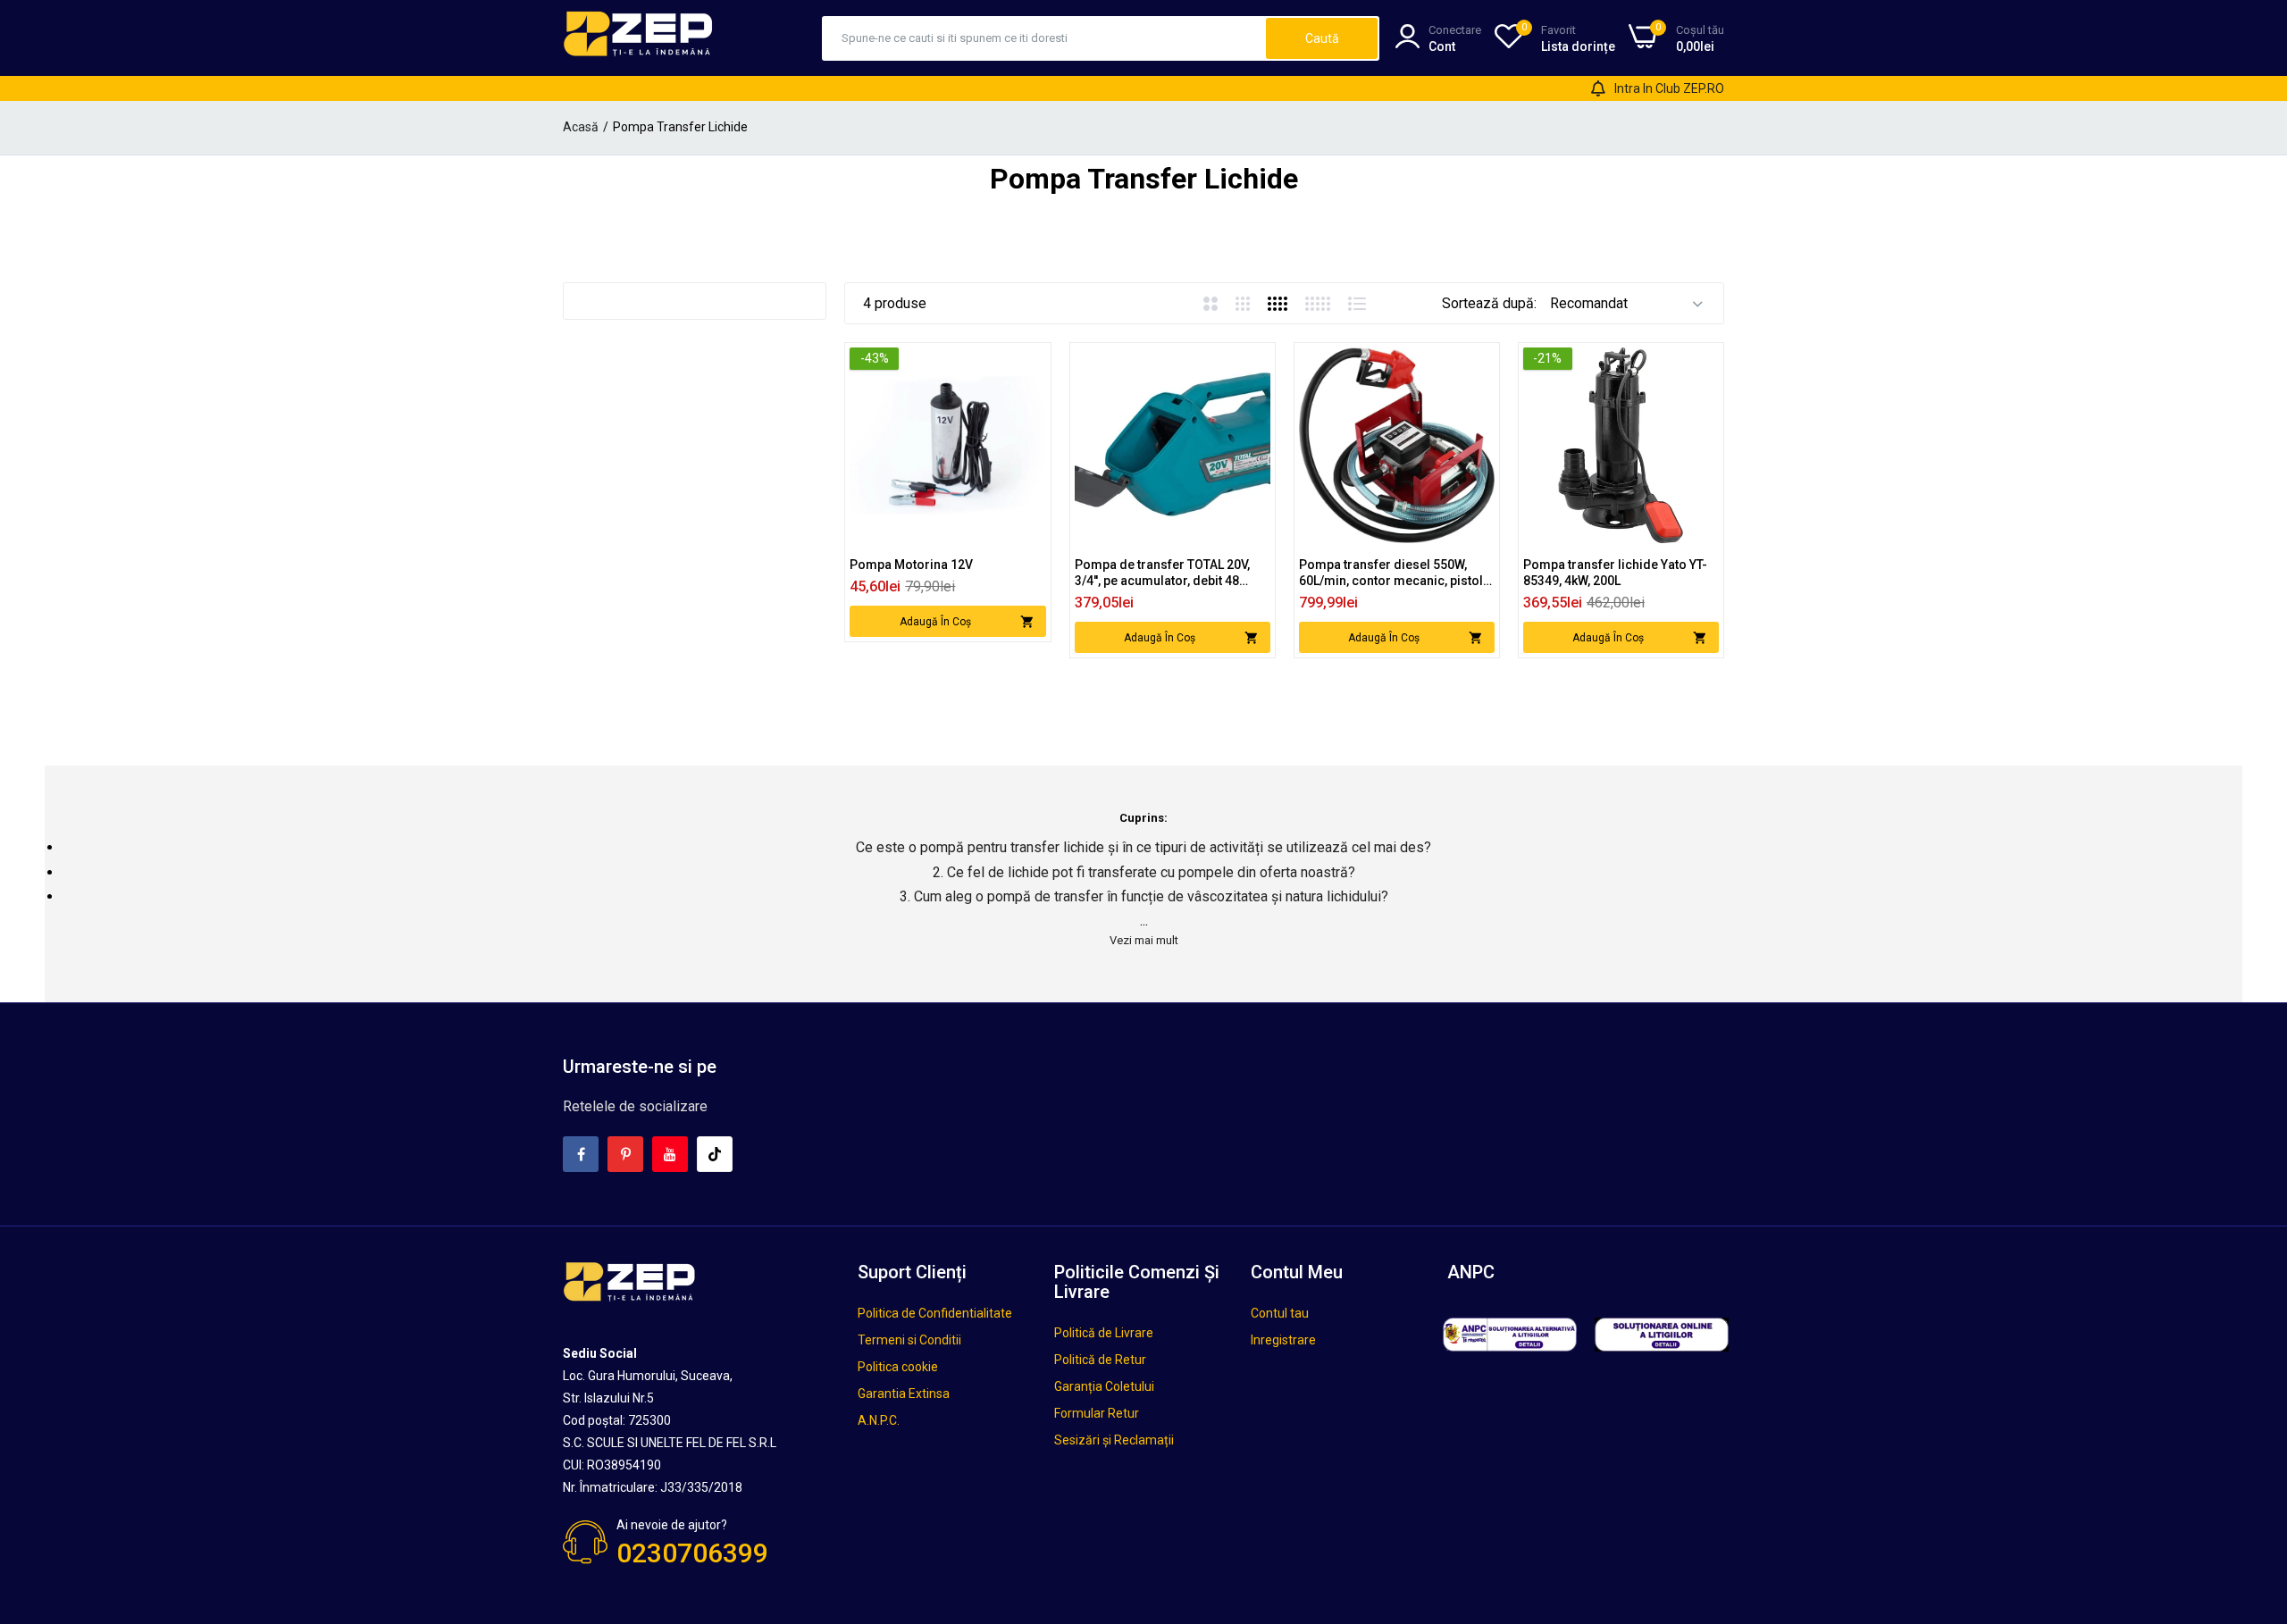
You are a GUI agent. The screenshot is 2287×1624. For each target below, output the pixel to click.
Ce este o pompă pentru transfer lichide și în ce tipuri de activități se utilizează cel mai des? (1143, 847)
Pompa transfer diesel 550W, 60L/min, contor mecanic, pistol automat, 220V (1391, 573)
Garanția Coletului (1104, 1386)
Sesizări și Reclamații (1114, 1440)
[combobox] (1045, 38)
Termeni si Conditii (909, 1340)
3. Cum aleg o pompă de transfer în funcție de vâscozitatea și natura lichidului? (1144, 896)
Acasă (581, 127)
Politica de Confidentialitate (935, 1313)
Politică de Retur (1100, 1360)
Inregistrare (1283, 1340)
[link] (1030, 363)
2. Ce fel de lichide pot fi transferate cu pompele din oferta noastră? (1144, 872)
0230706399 (692, 1553)
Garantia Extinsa (904, 1394)
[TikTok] (715, 1154)
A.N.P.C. (879, 1420)
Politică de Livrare (1104, 1333)
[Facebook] (581, 1154)
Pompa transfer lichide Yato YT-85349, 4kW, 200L (1615, 573)
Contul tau (1280, 1313)
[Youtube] (670, 1154)
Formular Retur (1097, 1413)
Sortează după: (1489, 303)
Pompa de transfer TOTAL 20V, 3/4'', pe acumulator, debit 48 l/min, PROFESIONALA (1162, 573)
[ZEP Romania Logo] (639, 38)
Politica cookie (898, 1367)
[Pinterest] (625, 1154)
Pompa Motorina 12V (911, 565)
